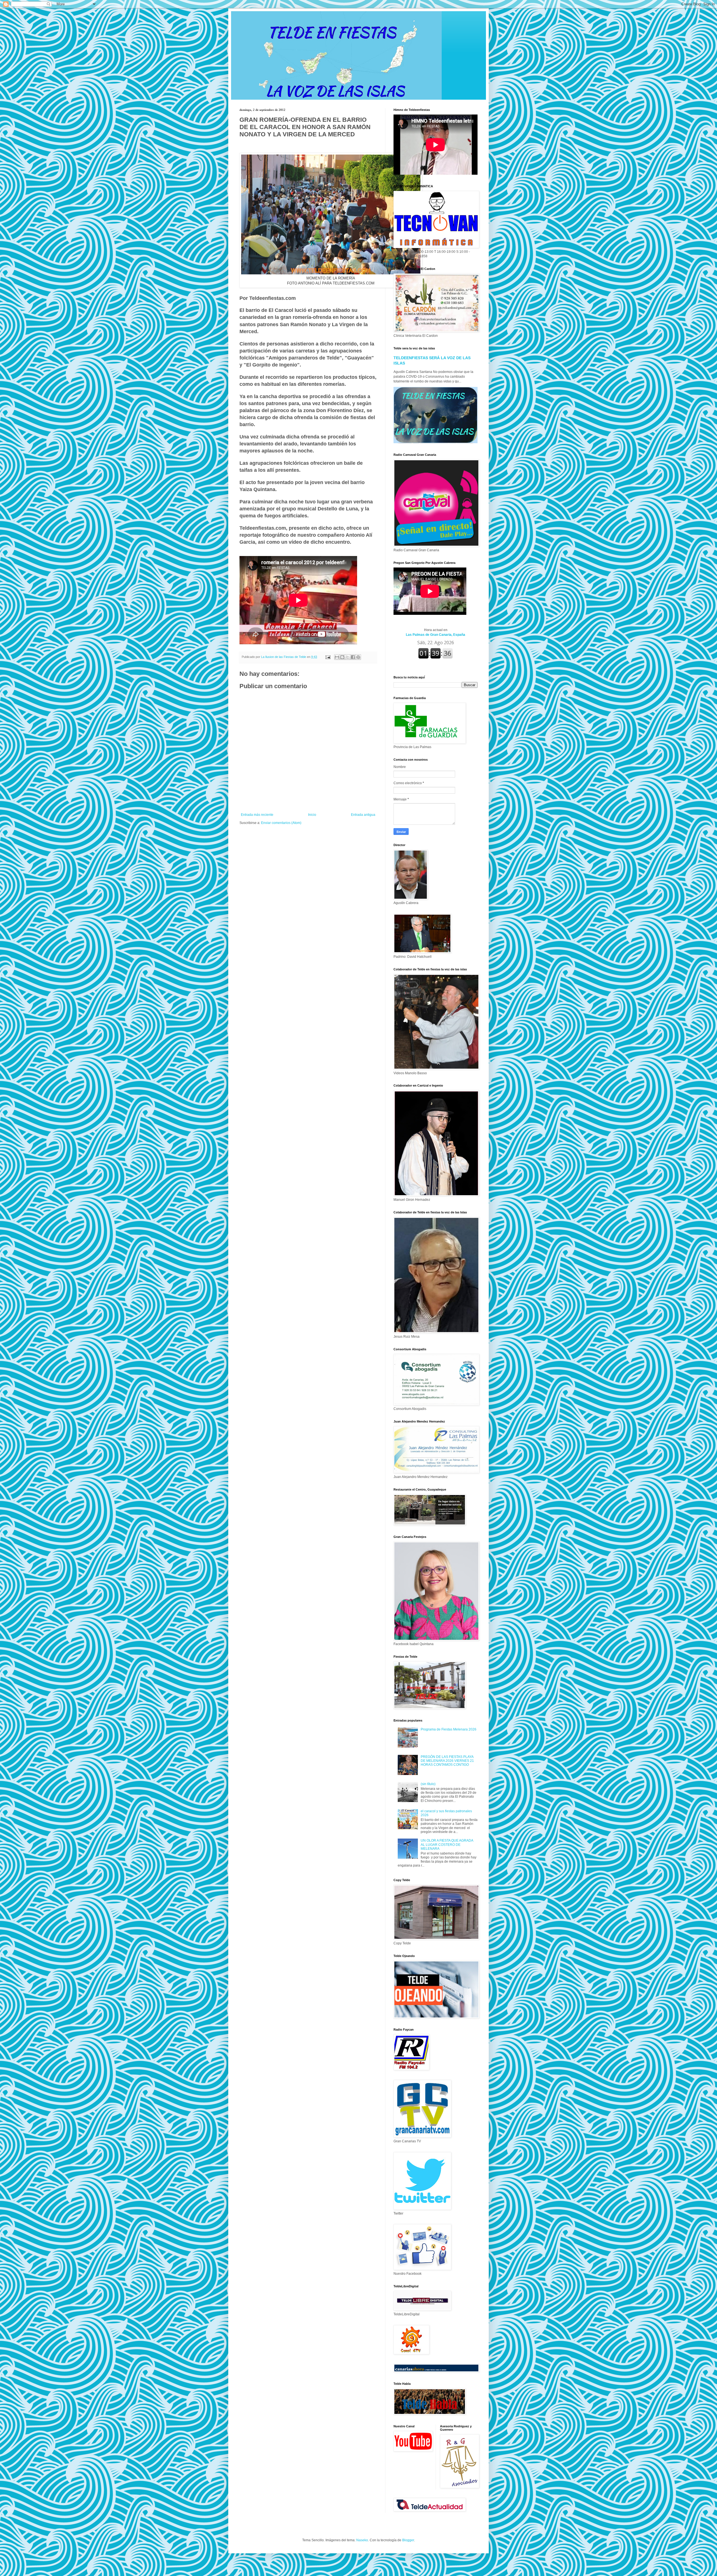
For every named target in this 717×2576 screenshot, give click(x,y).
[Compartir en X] (348, 657)
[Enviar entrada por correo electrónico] (328, 657)
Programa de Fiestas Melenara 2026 (449, 1729)
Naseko (362, 2540)
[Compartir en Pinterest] (358, 657)
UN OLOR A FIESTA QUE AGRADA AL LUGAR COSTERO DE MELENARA (447, 1845)
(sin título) (428, 1784)
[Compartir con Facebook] (353, 657)
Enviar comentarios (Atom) (281, 823)
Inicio (312, 815)
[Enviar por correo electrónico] (337, 657)
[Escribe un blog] (342, 657)
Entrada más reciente (257, 815)
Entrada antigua (363, 815)
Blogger (408, 2540)
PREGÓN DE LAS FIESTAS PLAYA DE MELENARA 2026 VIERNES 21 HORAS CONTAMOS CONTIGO (447, 1761)
